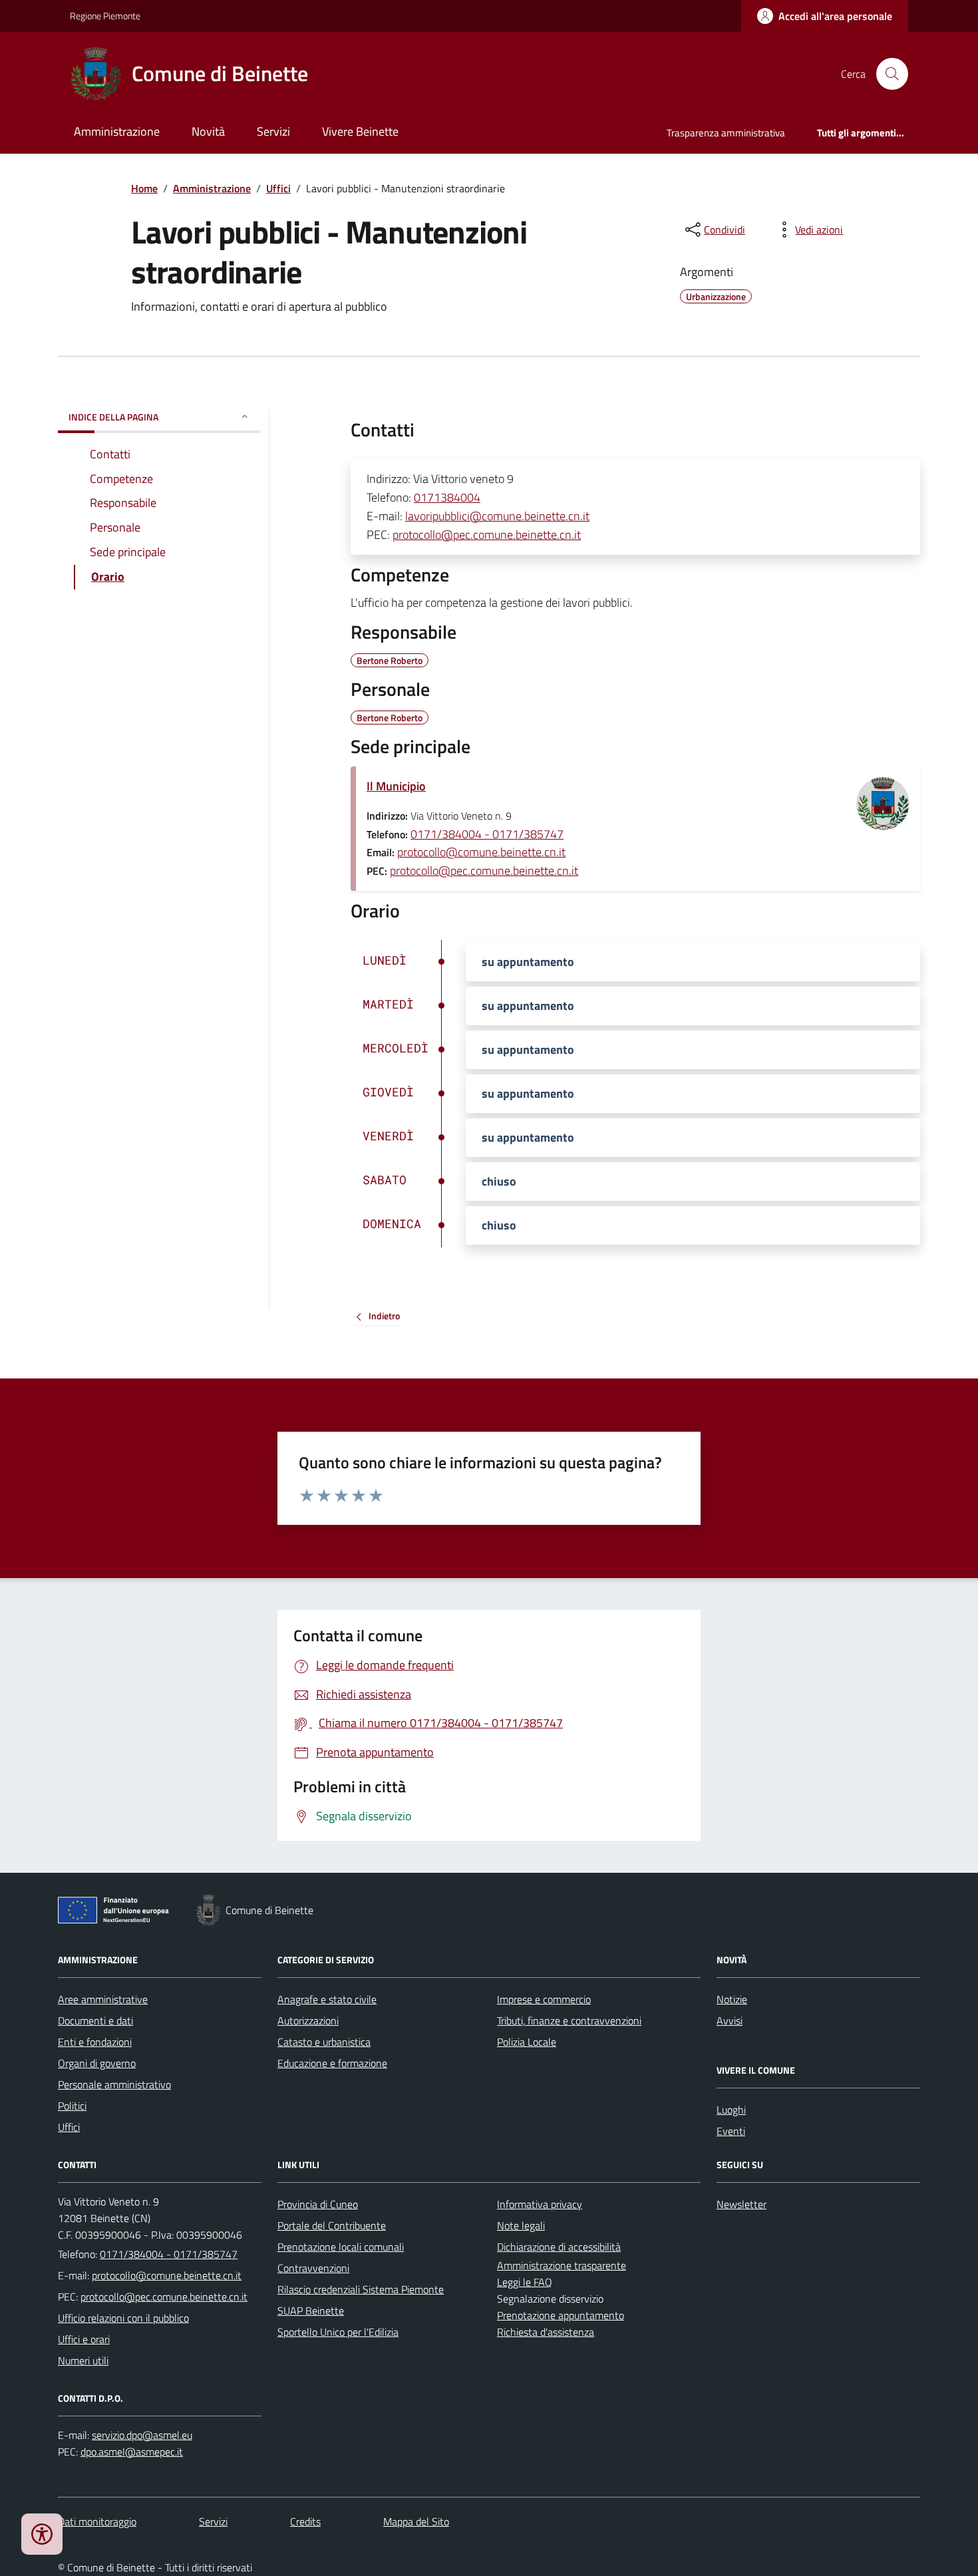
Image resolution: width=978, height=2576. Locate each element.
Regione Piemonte (105, 16)
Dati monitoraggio (97, 2521)
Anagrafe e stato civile (327, 1999)
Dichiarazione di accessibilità (559, 2247)
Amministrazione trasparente (562, 2265)
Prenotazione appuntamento (561, 2315)
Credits (305, 2521)
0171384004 (447, 497)
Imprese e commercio (544, 1999)
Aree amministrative (103, 1999)
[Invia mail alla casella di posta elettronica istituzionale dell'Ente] (167, 2275)
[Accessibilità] (42, 2534)
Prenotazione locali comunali (341, 2247)
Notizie (732, 1999)
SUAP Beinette (311, 2311)
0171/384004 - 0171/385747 (487, 834)
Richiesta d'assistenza (546, 2332)
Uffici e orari (84, 2339)
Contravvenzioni (313, 2268)
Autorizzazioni (308, 2020)
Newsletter (741, 2204)
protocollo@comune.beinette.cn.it (481, 852)
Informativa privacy (540, 2204)
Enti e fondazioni (95, 2042)
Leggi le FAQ (525, 2282)
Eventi (731, 2131)
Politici (72, 2106)
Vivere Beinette (360, 131)
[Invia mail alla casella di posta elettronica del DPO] (142, 2435)
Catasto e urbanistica (324, 2042)
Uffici (278, 188)
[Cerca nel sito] (887, 74)
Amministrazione (117, 131)
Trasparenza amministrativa (726, 133)
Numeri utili (83, 2360)
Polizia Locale (527, 2042)
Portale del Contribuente (332, 2225)
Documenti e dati (95, 2020)
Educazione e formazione (332, 2063)
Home (144, 188)
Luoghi (731, 2110)
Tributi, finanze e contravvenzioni (569, 2020)
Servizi (273, 131)
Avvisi (730, 2020)
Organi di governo (97, 2063)
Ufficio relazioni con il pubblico (123, 2318)
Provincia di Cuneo (318, 2204)
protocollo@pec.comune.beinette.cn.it (487, 535)
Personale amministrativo (114, 2084)
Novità (208, 131)
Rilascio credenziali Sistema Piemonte (361, 2289)
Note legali (521, 2225)
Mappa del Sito (416, 2521)
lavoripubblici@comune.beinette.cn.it (497, 516)
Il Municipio (396, 786)
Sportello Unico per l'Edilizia (338, 2332)
